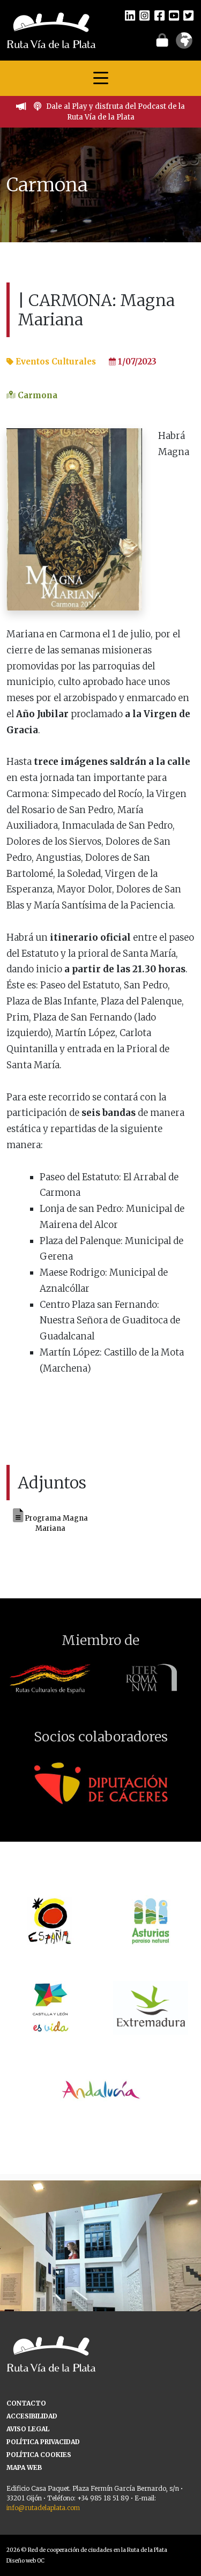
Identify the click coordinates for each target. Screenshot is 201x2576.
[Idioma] (184, 44)
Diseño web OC (25, 2561)
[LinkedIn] (130, 15)
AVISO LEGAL (28, 2429)
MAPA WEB (24, 2467)
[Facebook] (159, 15)
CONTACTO (26, 2403)
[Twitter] (188, 15)
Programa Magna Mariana (55, 1524)
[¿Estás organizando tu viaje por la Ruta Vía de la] (100, 2281)
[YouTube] (174, 15)
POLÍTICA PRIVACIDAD (43, 2442)
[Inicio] (51, 29)
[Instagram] (144, 15)
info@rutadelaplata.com (43, 2508)
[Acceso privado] (162, 40)
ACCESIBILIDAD (32, 2416)
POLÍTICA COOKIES (39, 2455)
